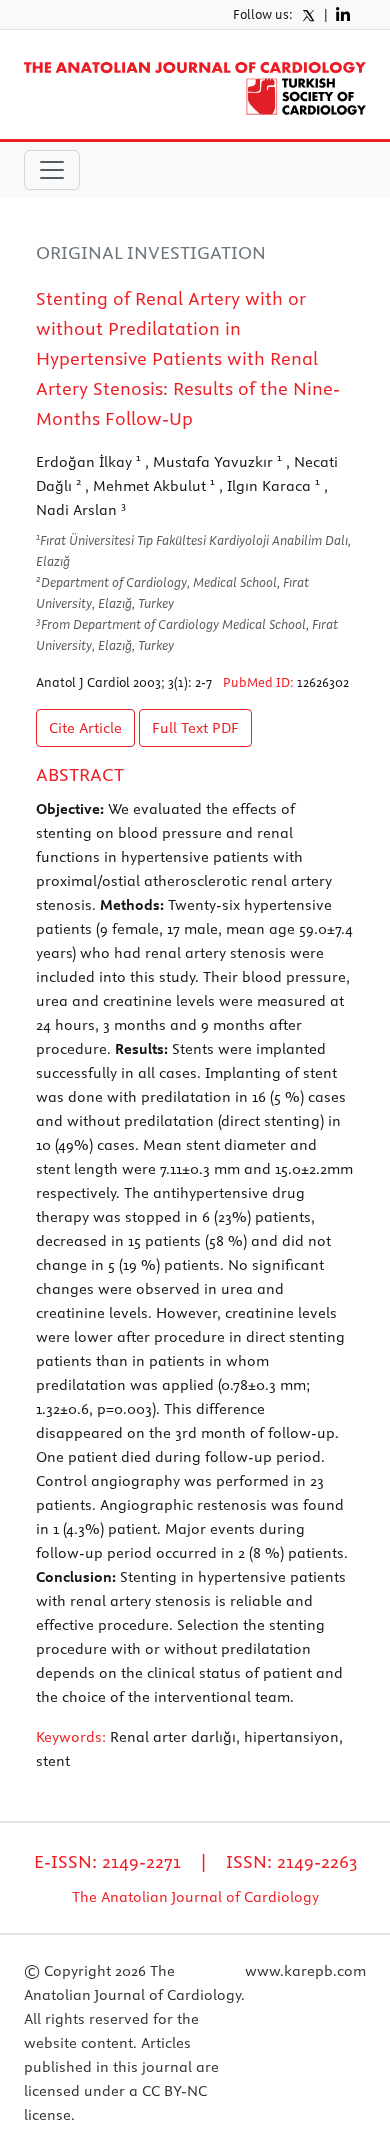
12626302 (323, 682)
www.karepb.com (305, 1971)
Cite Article (85, 728)
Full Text (195, 728)
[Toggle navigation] (52, 170)
